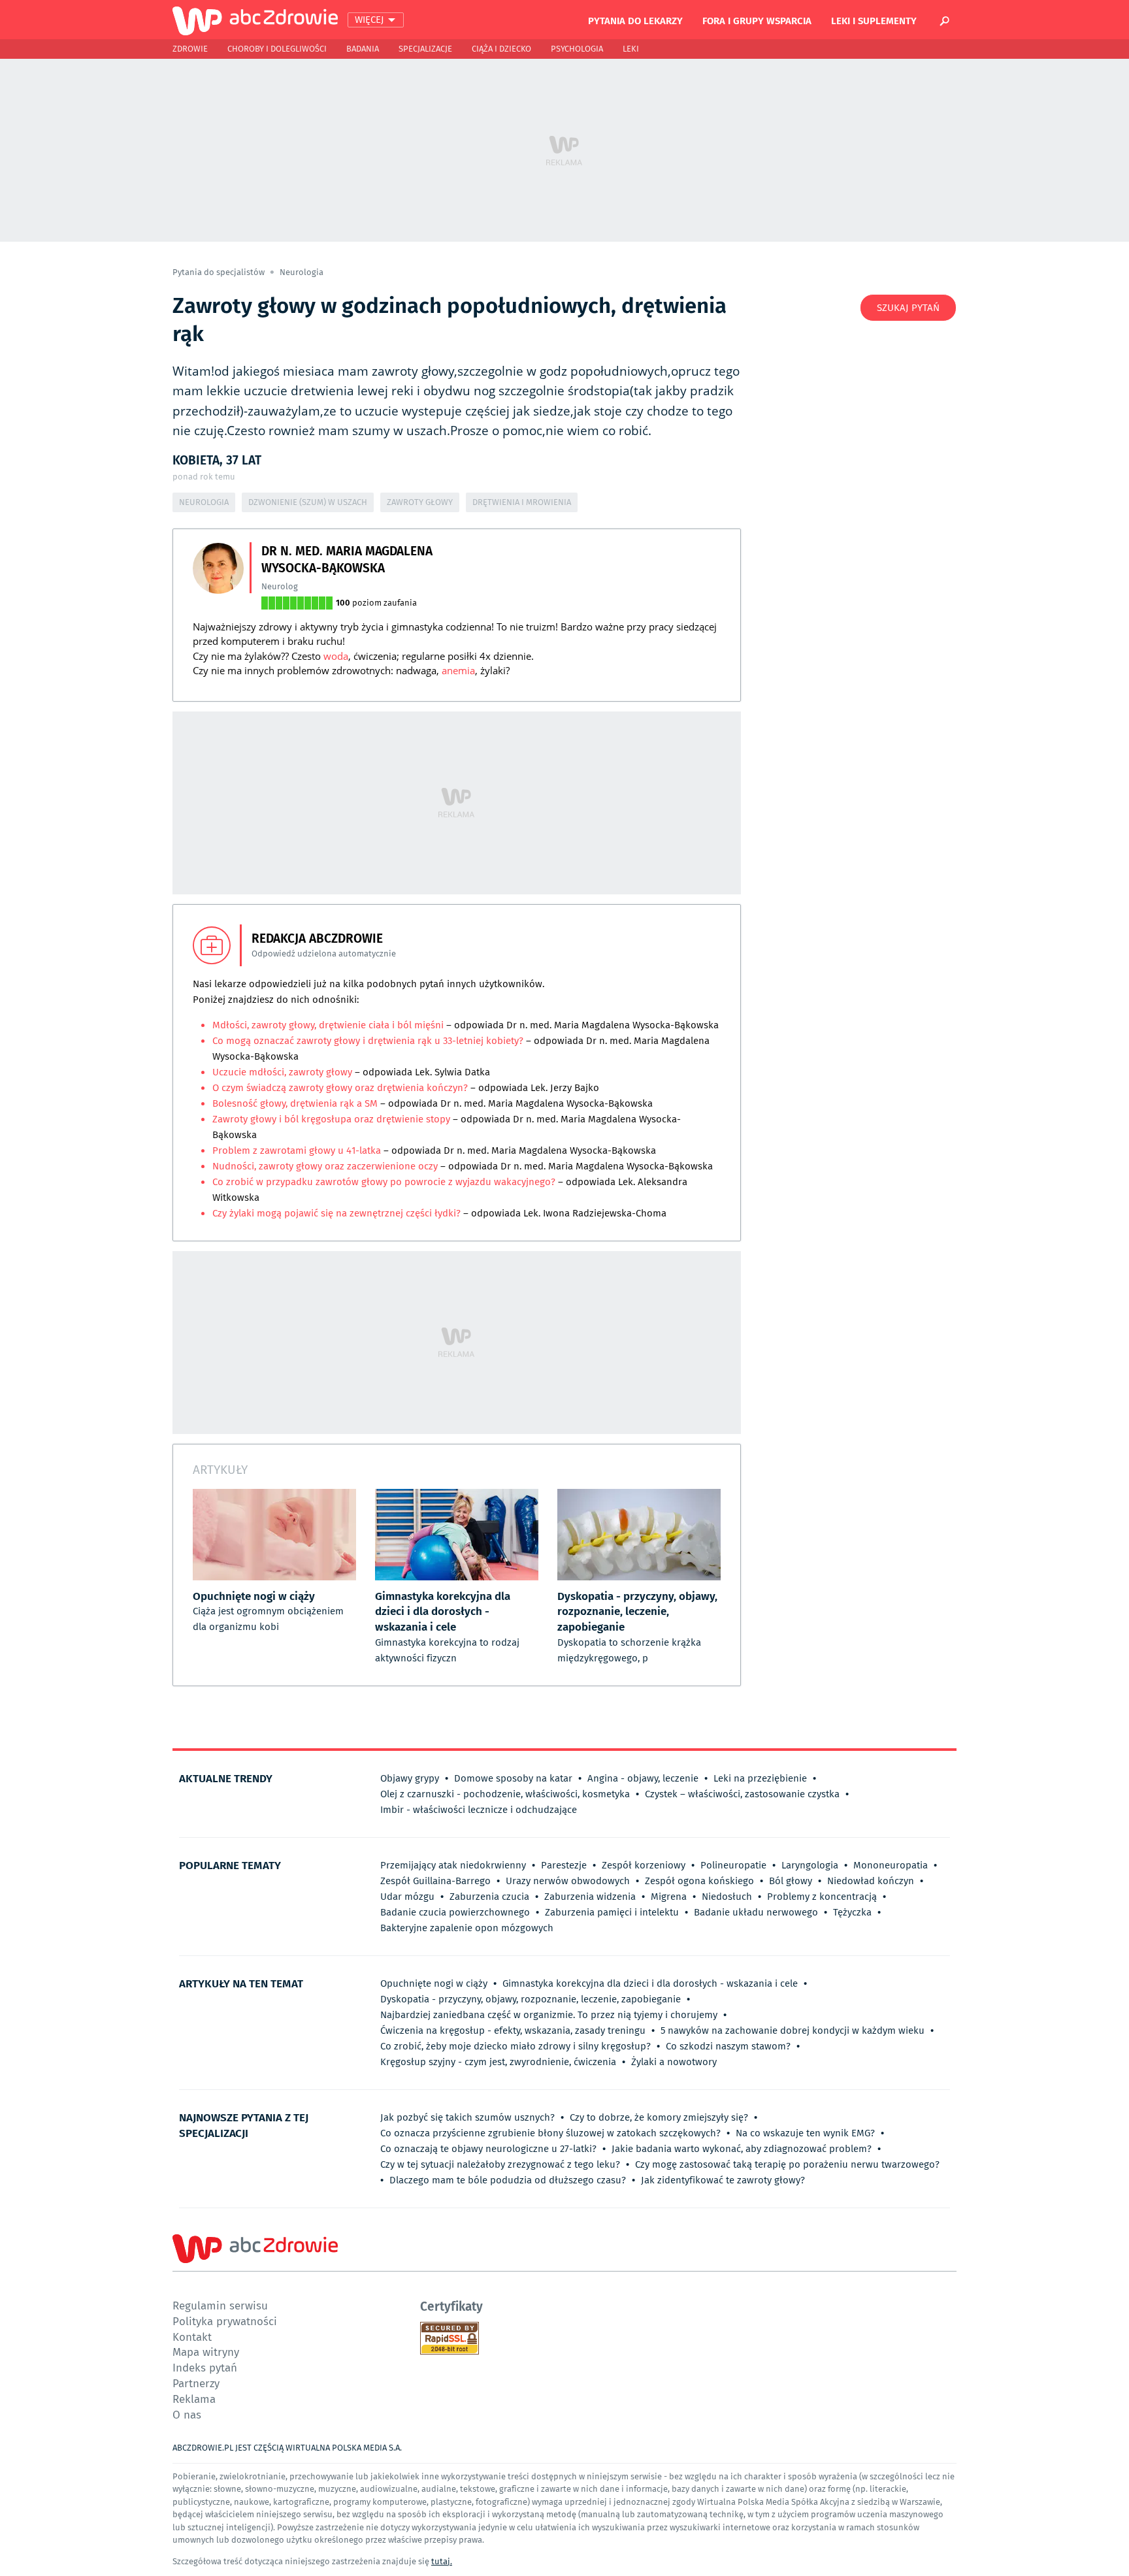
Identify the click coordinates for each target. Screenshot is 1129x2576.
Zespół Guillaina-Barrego (435, 1881)
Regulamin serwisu (220, 2305)
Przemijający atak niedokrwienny (453, 1865)
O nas (187, 2414)
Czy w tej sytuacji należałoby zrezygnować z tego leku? (500, 2164)
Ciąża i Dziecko (501, 49)
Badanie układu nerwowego (756, 1912)
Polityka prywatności (225, 2321)
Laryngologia (810, 1865)
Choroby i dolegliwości (277, 49)
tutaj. (442, 2561)
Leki (631, 49)
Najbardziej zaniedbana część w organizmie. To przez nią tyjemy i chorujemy (549, 2015)
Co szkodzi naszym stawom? (728, 2046)
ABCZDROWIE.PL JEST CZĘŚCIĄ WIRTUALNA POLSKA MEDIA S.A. (287, 2448)
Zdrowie (190, 49)
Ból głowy (791, 1881)
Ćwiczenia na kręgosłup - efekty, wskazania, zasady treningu (513, 2030)
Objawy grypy (410, 1778)
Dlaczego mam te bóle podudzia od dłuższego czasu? (508, 2180)
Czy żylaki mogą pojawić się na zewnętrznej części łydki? (336, 1213)
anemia (458, 670)
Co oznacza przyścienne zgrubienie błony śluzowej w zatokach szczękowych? (550, 2133)
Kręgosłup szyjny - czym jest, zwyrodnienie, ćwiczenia (498, 2062)
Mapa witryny (206, 2352)
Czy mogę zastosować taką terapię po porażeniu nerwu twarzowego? (787, 2164)
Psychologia (577, 49)
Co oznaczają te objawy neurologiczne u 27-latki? (488, 2149)
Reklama (194, 2399)
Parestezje (564, 1865)
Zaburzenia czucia (489, 1897)
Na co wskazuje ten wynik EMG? (805, 2133)
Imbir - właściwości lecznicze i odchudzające (479, 1810)
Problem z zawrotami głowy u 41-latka (297, 1150)
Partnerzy (196, 2383)
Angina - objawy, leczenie (643, 1778)
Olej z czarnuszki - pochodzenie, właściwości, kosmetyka (505, 1794)
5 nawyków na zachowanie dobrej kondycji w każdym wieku (793, 2030)
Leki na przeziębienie (760, 1778)
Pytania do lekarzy (635, 20)
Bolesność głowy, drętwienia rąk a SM (295, 1103)
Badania (363, 49)
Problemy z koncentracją (822, 1897)
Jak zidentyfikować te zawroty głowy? (723, 2180)
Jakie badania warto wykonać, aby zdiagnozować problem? (742, 2149)
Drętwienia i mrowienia (522, 502)
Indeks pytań (205, 2367)
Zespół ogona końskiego (699, 1881)
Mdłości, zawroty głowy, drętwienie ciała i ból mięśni (329, 1025)
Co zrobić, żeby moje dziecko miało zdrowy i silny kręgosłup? (515, 2046)
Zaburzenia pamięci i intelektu (612, 1912)
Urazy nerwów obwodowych (568, 1881)
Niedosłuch (727, 1897)
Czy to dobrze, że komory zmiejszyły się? (659, 2117)
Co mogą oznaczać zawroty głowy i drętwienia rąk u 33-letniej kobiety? (368, 1041)
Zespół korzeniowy (644, 1865)
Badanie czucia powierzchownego (455, 1912)
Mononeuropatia (891, 1865)
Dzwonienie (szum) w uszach (308, 502)
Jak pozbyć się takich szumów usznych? (467, 2117)
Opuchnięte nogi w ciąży (434, 1983)
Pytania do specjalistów (220, 272)
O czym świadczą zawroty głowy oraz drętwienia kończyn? (340, 1088)
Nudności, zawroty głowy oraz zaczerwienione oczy (326, 1166)
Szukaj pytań (908, 308)
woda (336, 656)
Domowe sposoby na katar (513, 1778)
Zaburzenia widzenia (590, 1897)
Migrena (669, 1897)
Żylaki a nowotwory (674, 2062)
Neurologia (302, 272)
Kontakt (192, 2337)
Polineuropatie (733, 1865)
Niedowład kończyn (871, 1881)
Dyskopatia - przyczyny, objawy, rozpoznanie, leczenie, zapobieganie (531, 1999)
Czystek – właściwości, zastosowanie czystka (742, 1794)
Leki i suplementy (874, 20)
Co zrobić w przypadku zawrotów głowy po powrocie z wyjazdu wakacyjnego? (384, 1182)
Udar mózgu (407, 1897)
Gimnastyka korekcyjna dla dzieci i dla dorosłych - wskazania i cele (650, 1983)
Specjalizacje (425, 49)
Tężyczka (852, 1912)
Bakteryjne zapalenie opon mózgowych (467, 1928)
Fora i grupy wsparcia (757, 20)
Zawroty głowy (420, 502)
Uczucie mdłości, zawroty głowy (282, 1072)
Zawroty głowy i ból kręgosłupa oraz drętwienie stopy (333, 1119)
